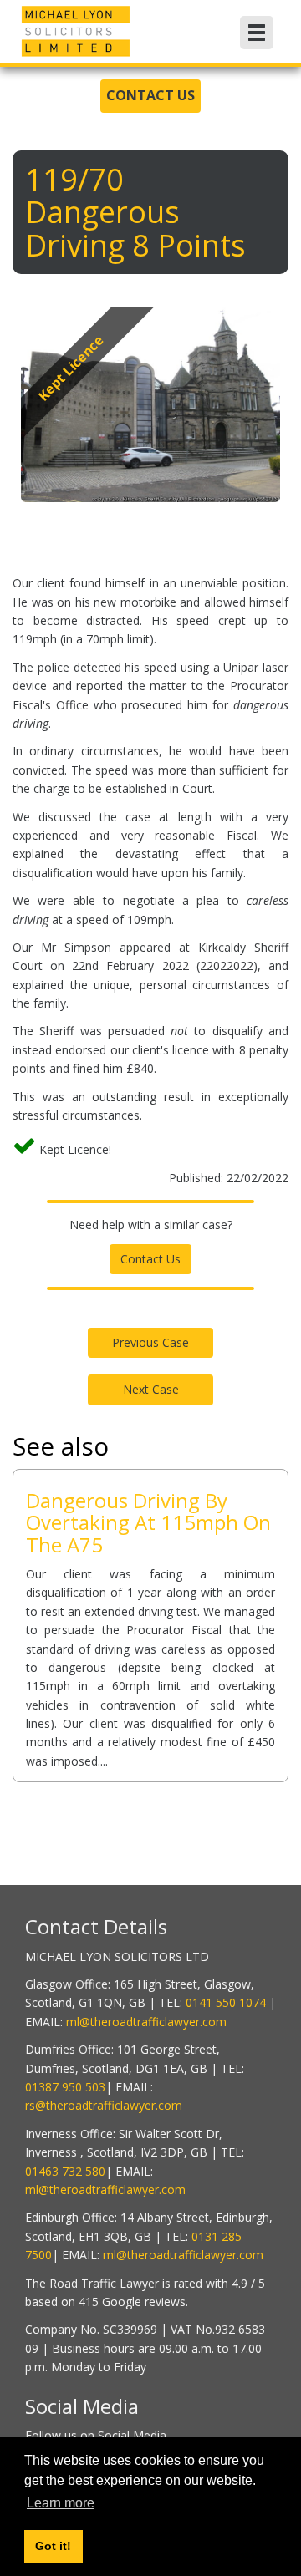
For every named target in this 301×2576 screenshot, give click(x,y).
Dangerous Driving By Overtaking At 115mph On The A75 (148, 1522)
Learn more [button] (61, 2503)
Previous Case (150, 1342)
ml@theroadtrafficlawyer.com (146, 2022)
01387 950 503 (65, 2087)
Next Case (151, 1389)
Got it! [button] (53, 2546)
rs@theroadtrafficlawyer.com (104, 2105)
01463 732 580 (65, 2171)
